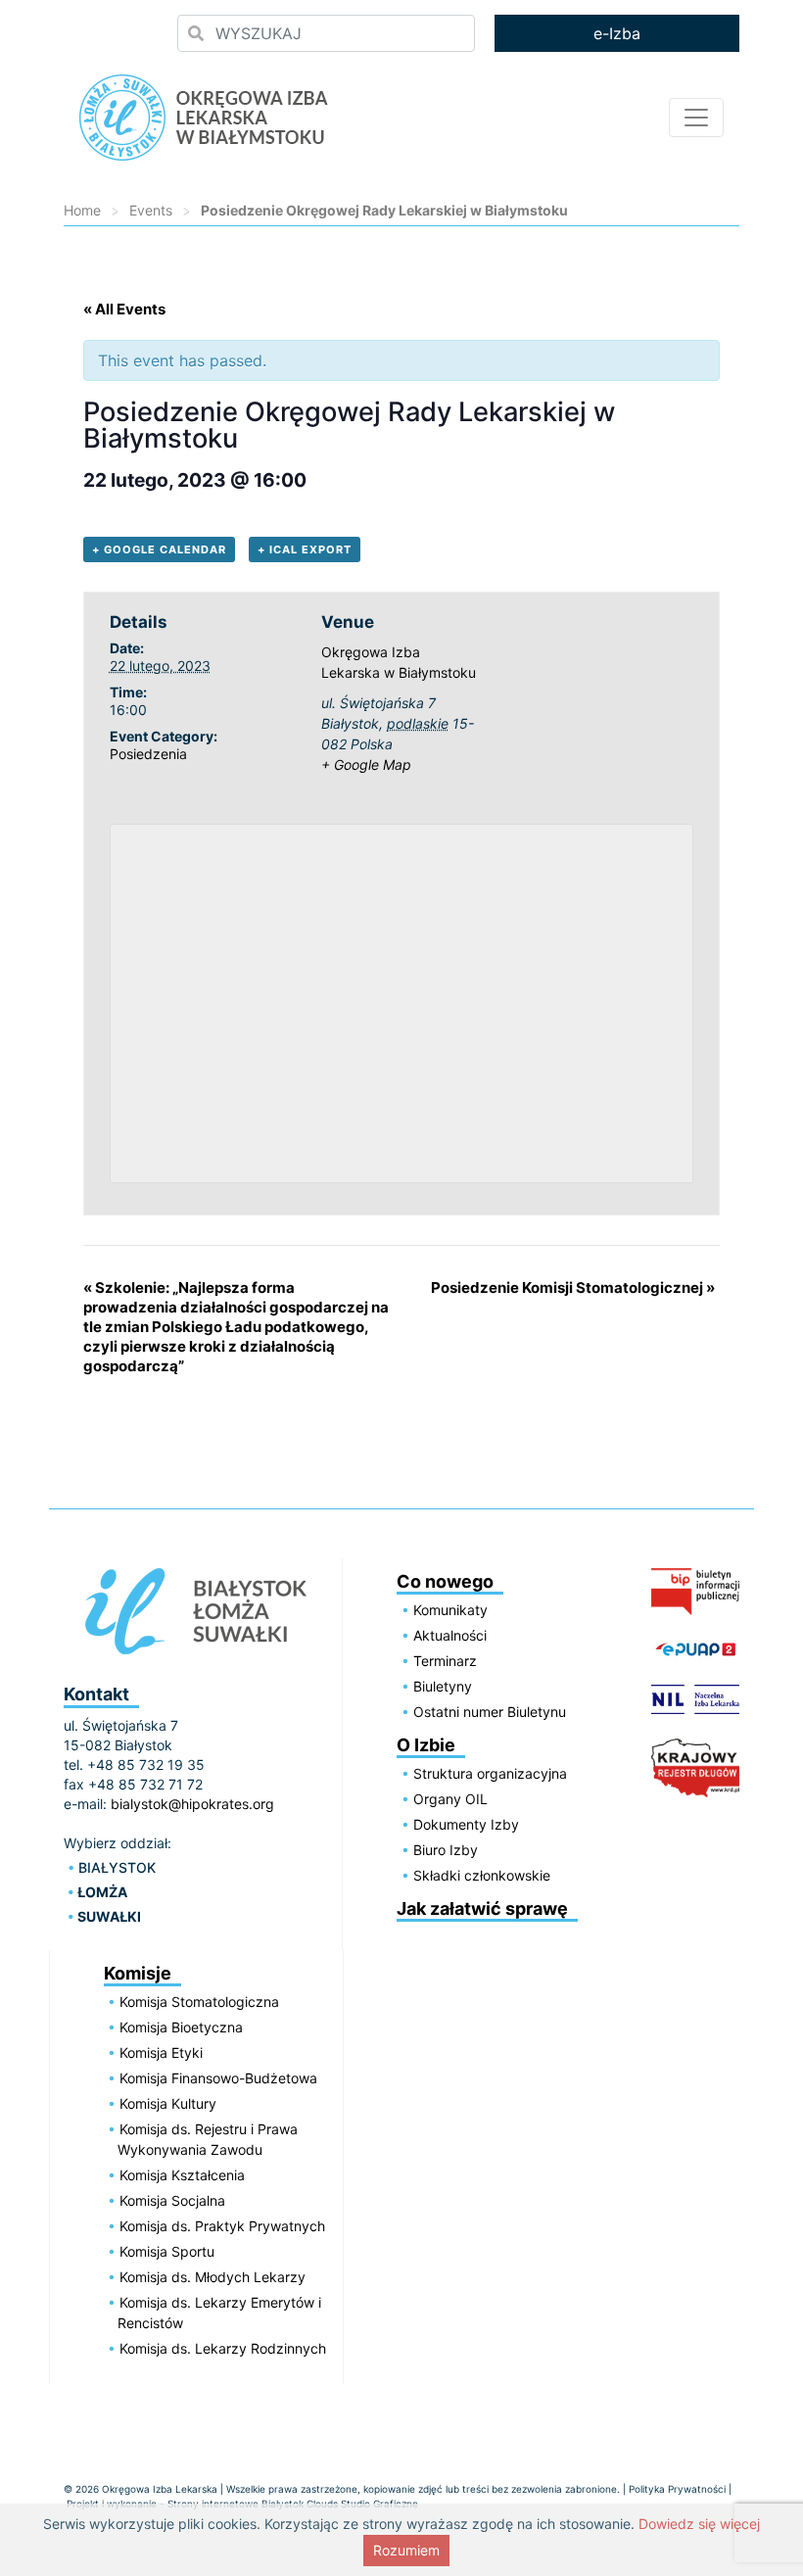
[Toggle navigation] (696, 118)
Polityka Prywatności (677, 2489)
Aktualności (450, 1635)
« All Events (124, 309)
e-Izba (617, 33)
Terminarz (445, 1661)
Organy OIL (450, 1799)
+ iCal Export (305, 549)
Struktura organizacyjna (490, 1773)
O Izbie (426, 1745)
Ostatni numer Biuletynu (490, 1712)
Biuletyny (443, 1686)
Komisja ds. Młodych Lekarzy (213, 2277)
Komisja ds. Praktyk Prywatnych (222, 2226)
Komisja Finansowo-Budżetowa (218, 2078)
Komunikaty (450, 1610)
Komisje (138, 1973)
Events (151, 210)
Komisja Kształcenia (182, 2175)
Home (82, 210)
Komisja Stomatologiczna (199, 2002)
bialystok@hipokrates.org (192, 1804)
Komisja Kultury (168, 2103)
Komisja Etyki (161, 2052)
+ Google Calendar (159, 549)
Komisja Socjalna (172, 2200)
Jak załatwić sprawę (482, 1908)
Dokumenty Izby (466, 1824)
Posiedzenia (148, 754)
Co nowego (445, 1581)
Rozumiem (406, 2550)
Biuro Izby (446, 1850)
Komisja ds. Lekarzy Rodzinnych (223, 2348)
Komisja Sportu (167, 2251)
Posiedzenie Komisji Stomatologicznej (573, 1288)
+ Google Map (366, 764)
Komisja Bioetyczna (181, 2027)
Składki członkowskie (482, 1875)
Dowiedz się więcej (699, 2524)
